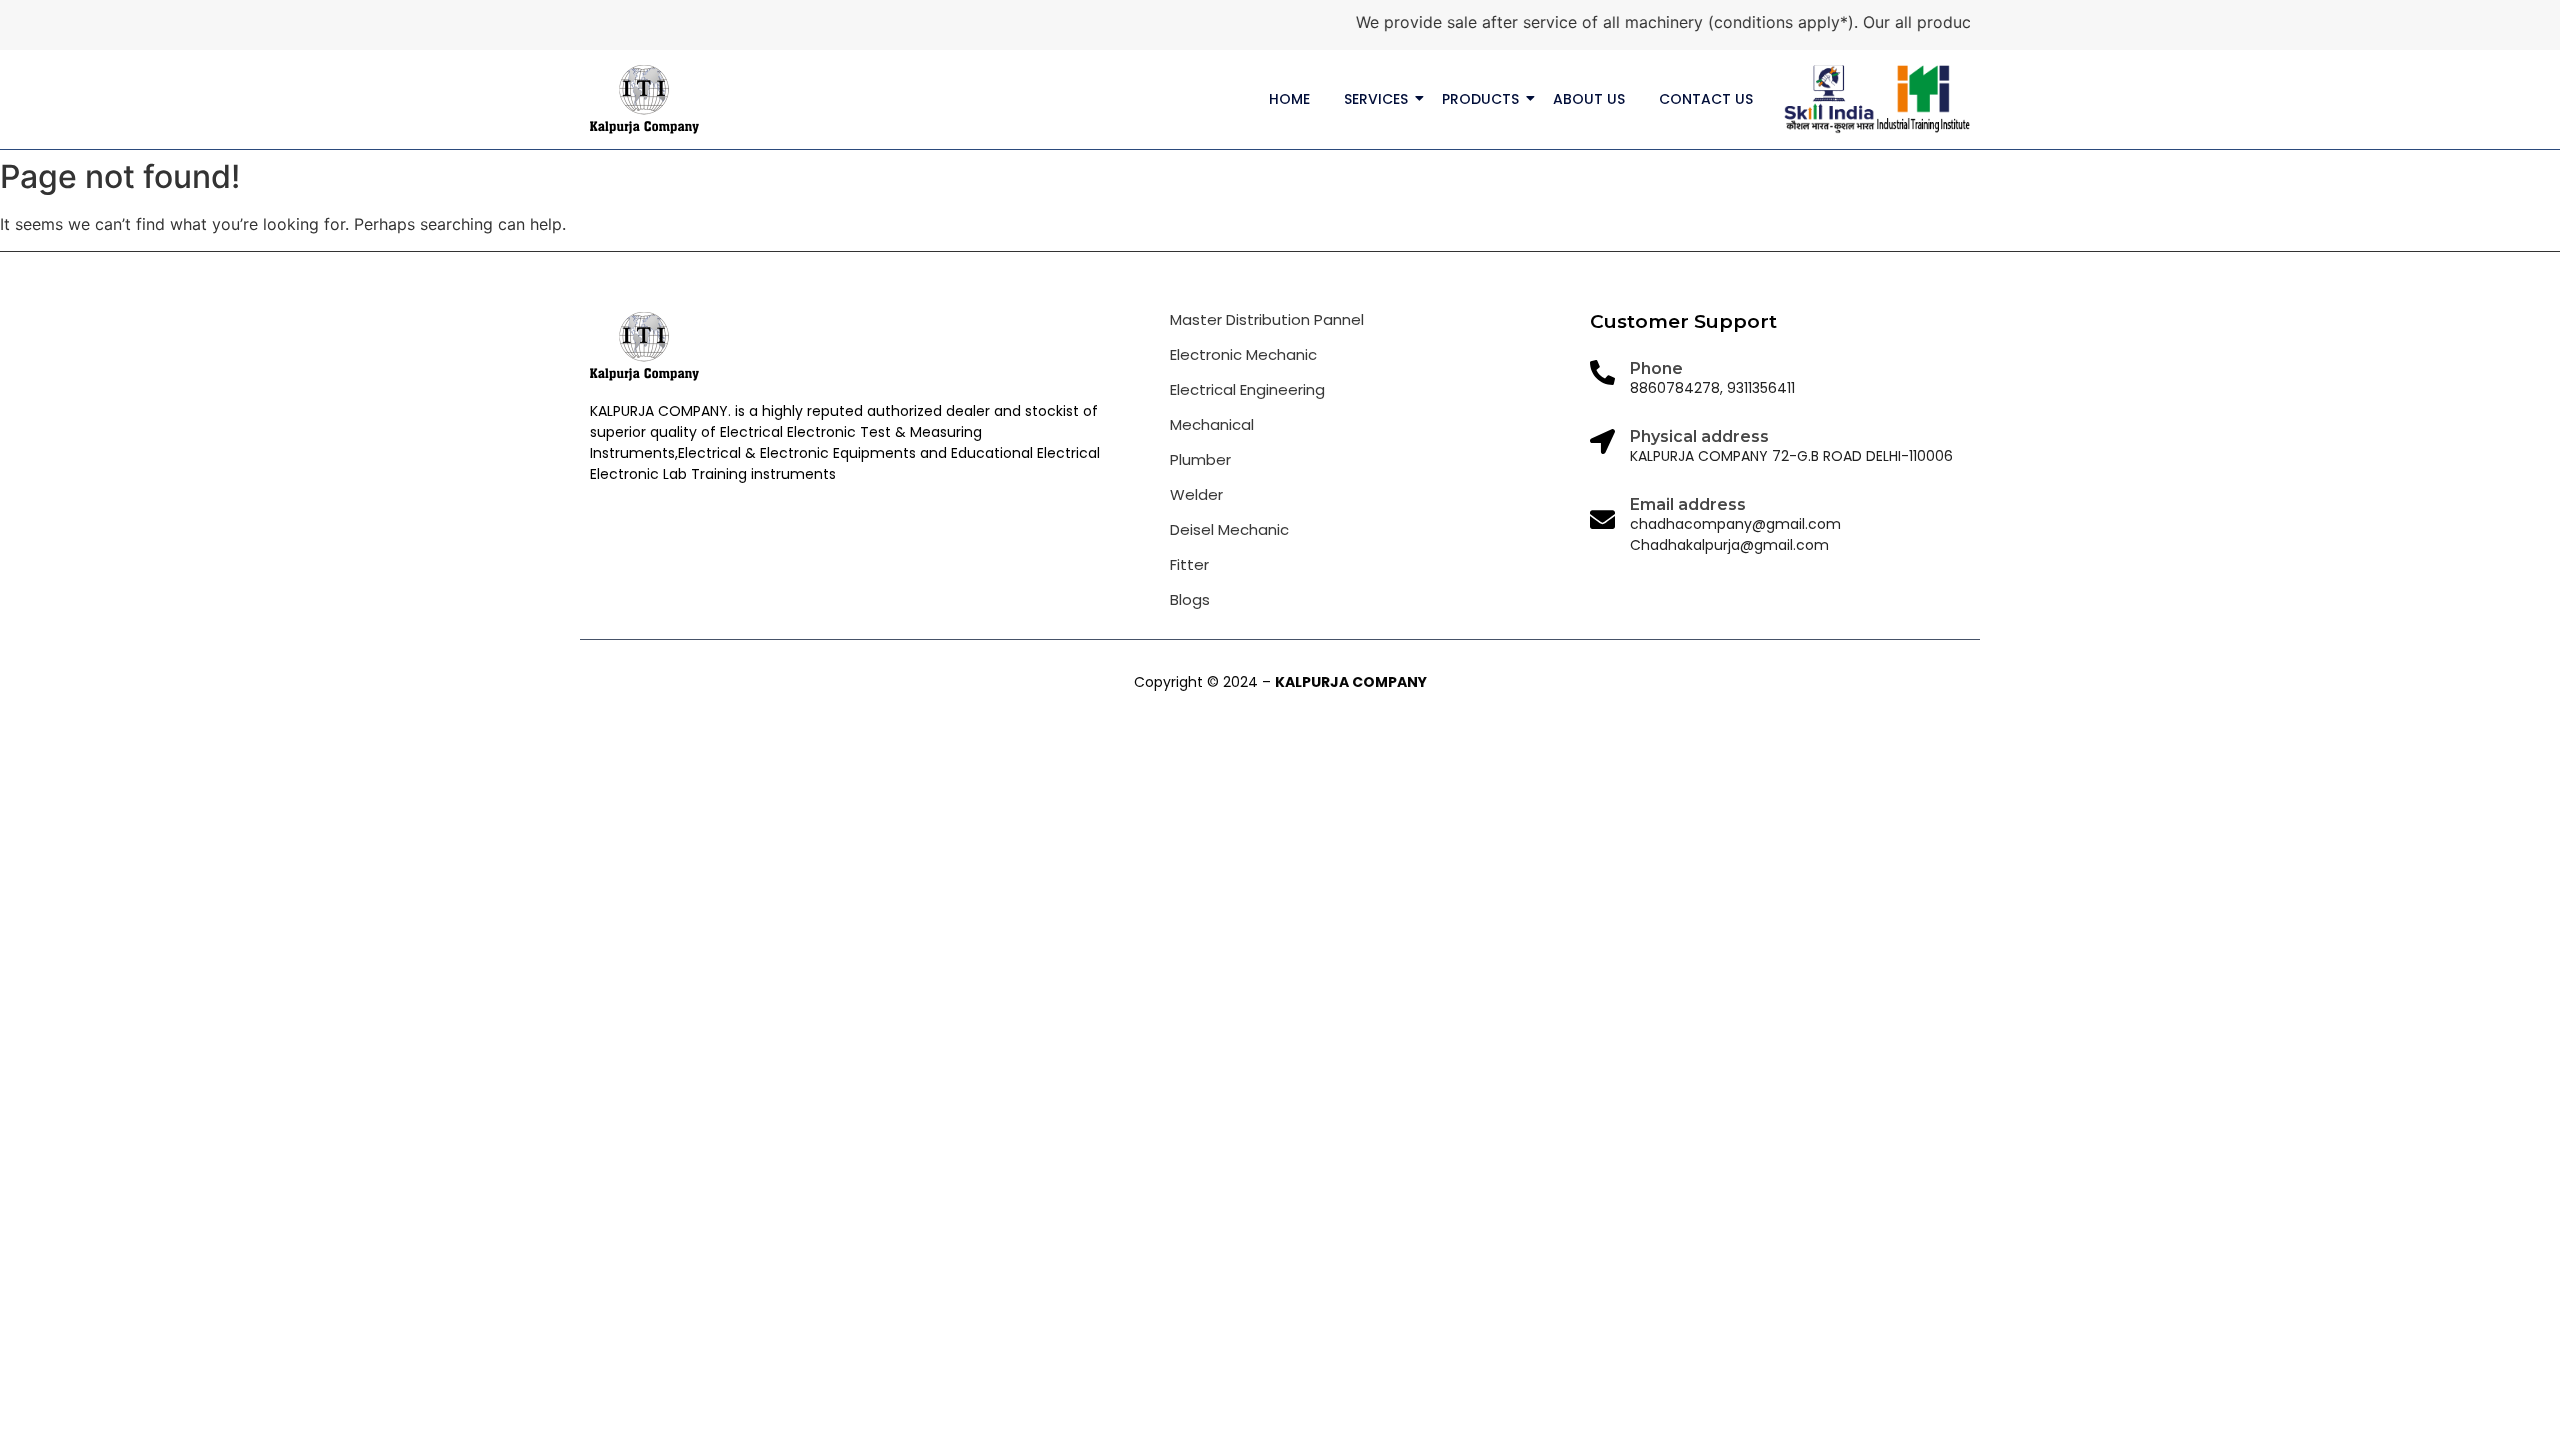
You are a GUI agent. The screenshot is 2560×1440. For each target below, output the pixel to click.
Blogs (1190, 599)
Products (1480, 99)
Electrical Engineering (1247, 389)
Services (1376, 99)
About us (1589, 99)
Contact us (1706, 99)
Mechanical (1212, 424)
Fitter (1189, 564)
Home (1289, 99)
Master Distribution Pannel (1267, 319)
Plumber (1200, 459)
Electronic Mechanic (1243, 354)
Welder (1196, 494)
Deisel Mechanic (1229, 529)
